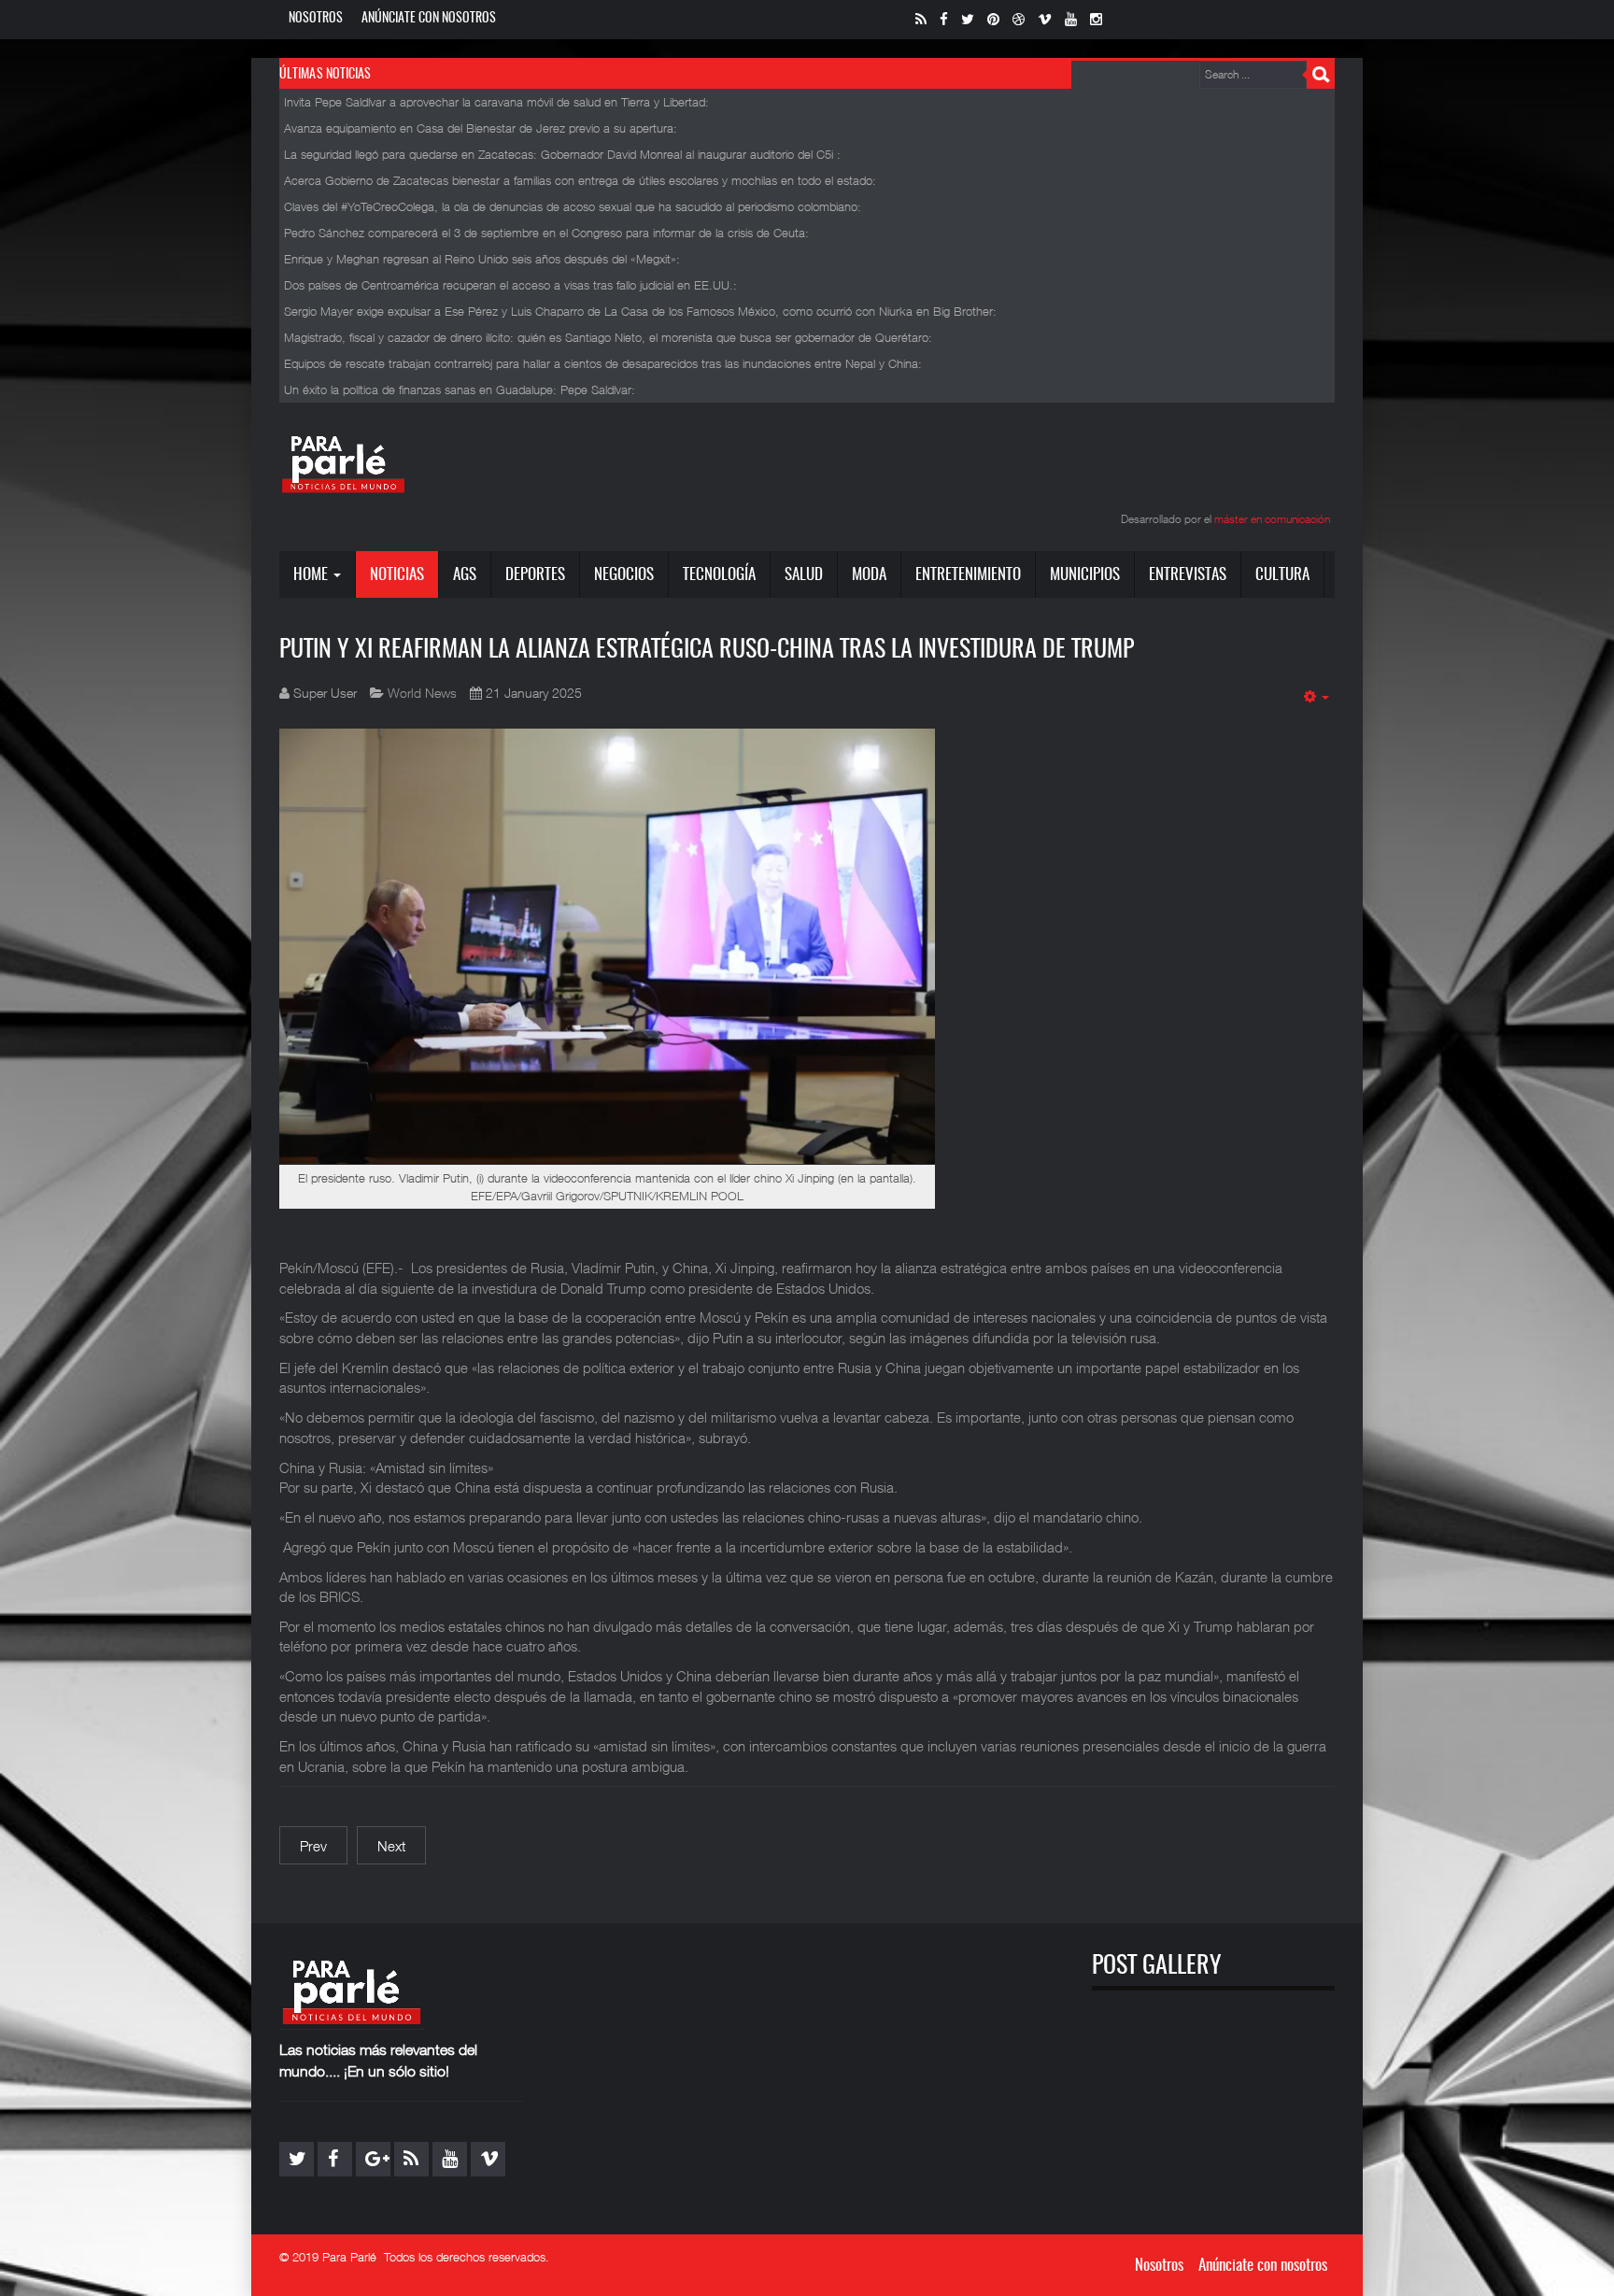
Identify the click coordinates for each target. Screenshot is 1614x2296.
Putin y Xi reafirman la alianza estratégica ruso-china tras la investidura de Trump (707, 650)
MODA (869, 575)
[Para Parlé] (344, 463)
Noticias (397, 575)
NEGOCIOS (624, 575)
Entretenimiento (968, 575)
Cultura (1282, 575)
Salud (804, 575)
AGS (465, 575)
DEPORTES (535, 575)
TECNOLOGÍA (719, 575)
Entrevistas (1188, 575)
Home (312, 575)
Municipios (1085, 575)
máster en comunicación (1272, 519)
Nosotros (316, 19)
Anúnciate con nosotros (429, 19)
